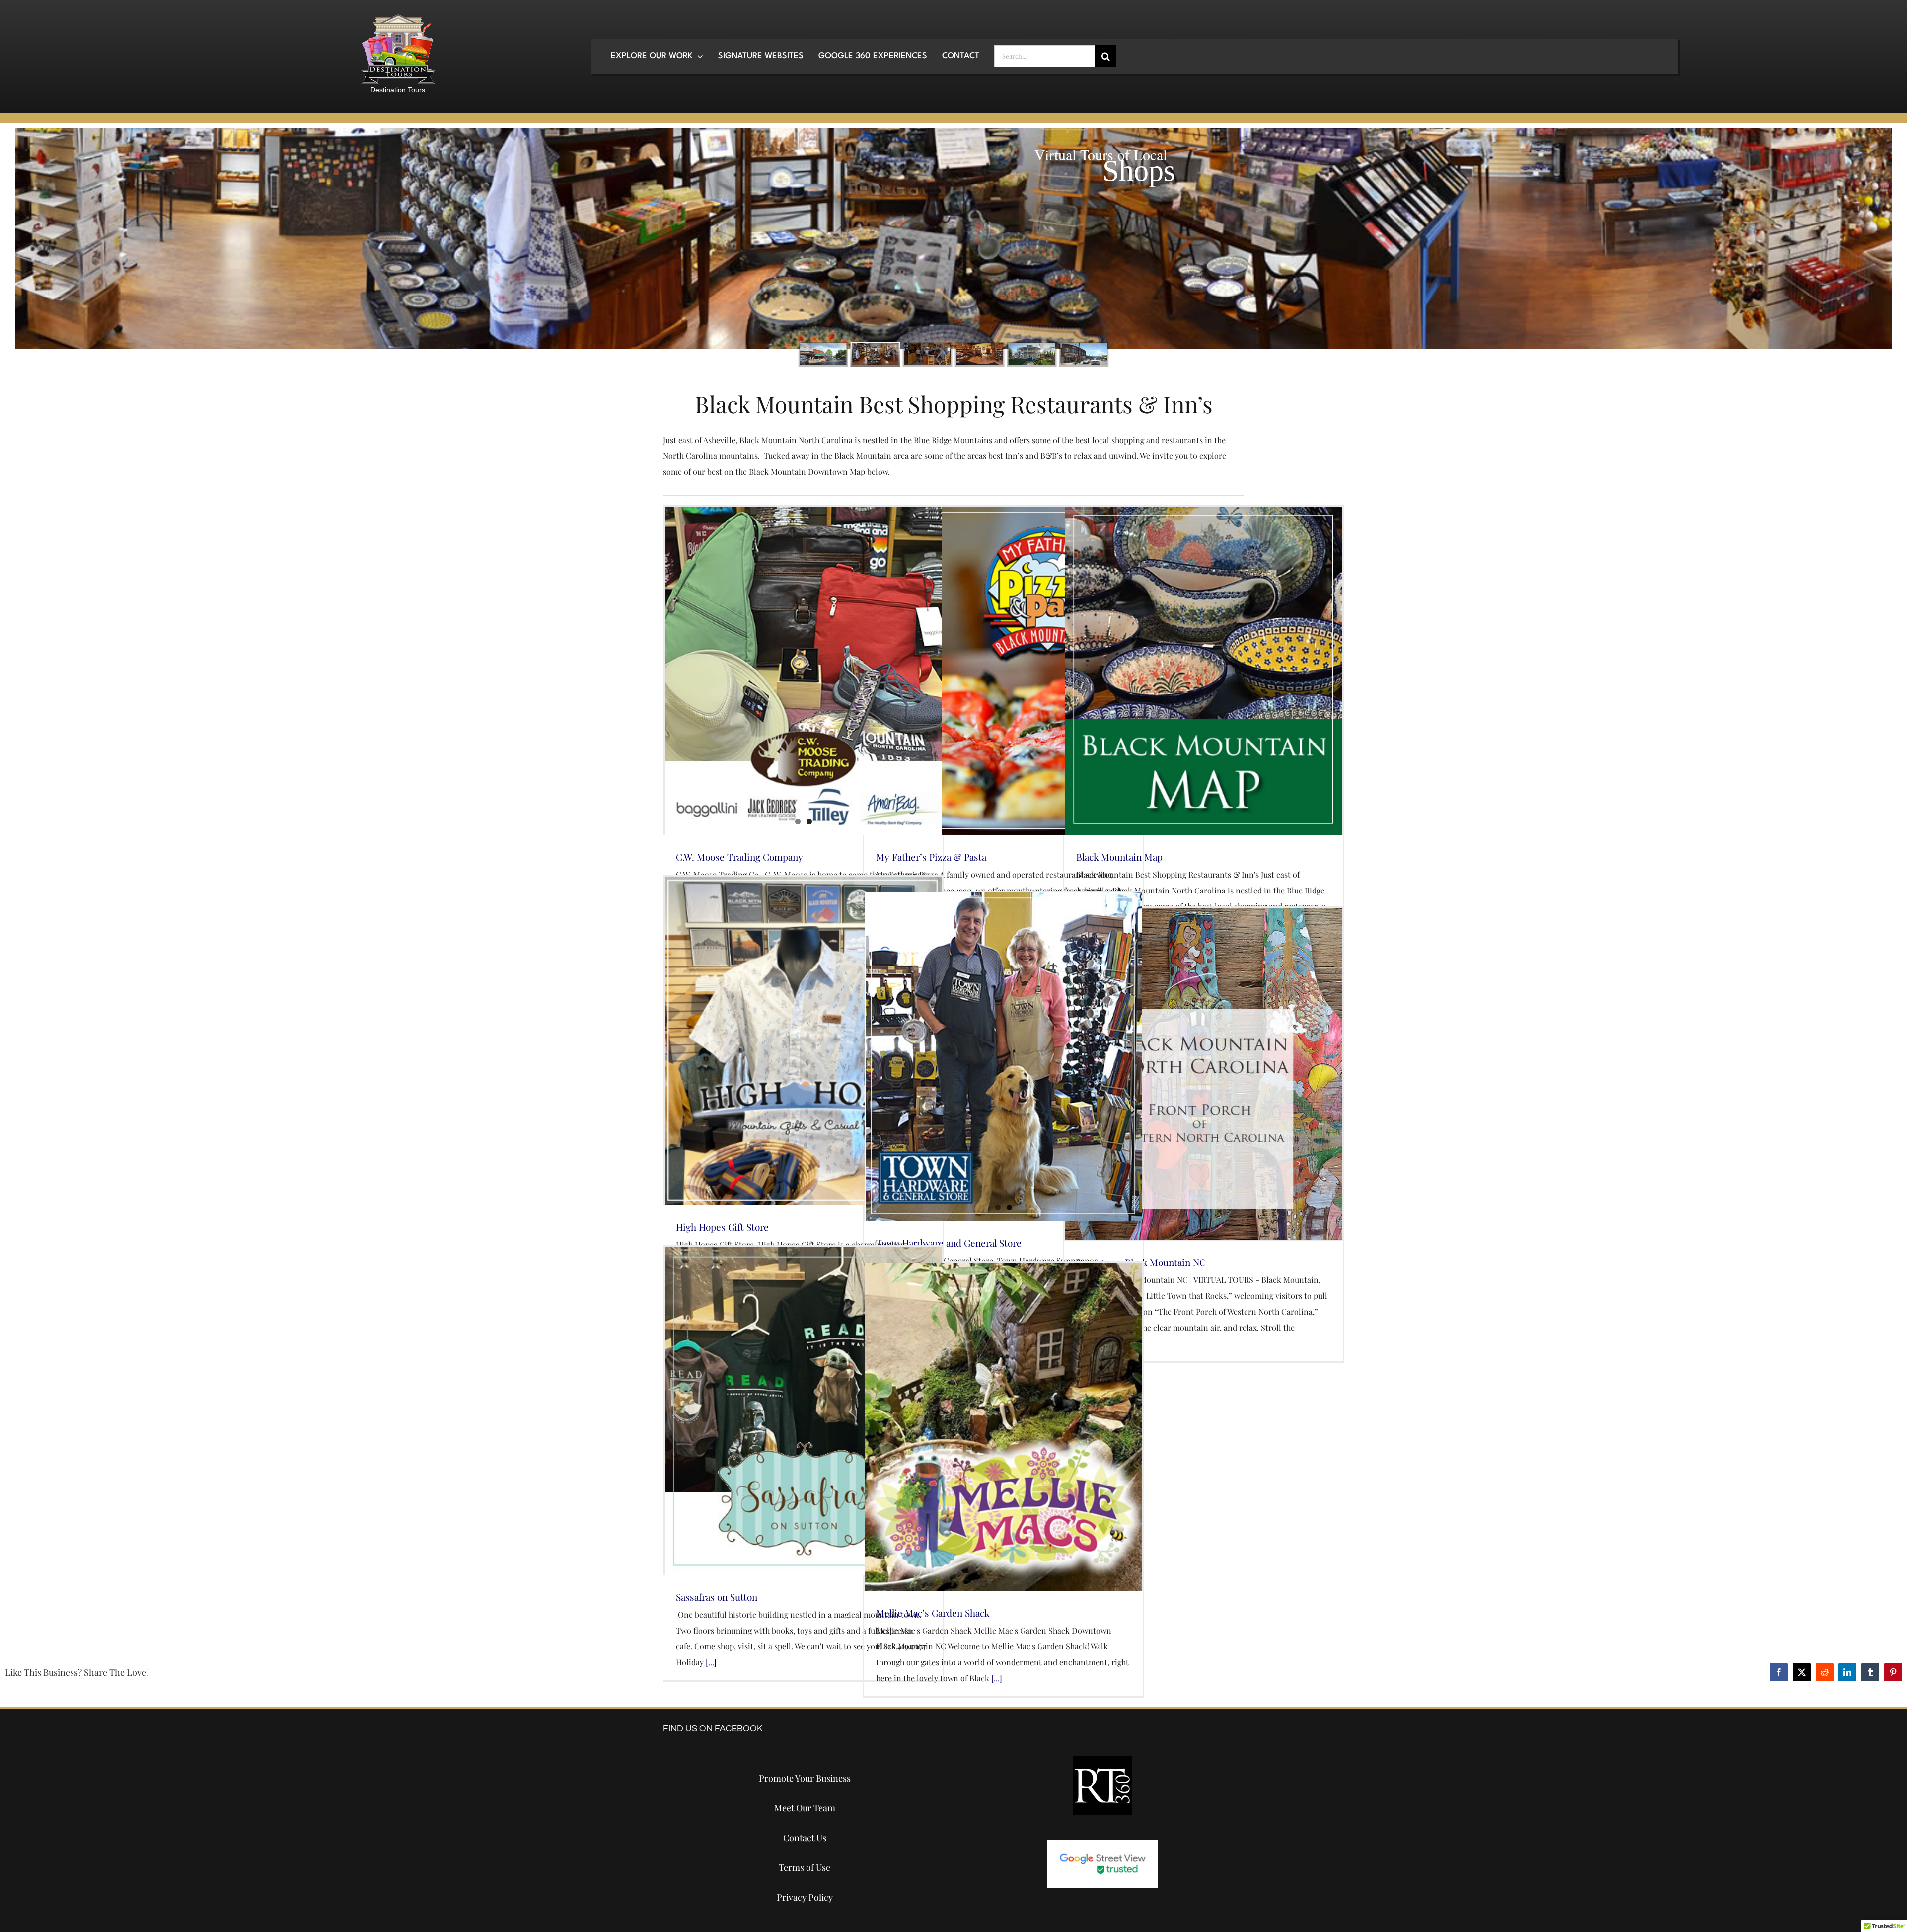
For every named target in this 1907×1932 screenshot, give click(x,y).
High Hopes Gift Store (722, 1227)
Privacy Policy (805, 1897)
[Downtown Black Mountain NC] (1204, 1074)
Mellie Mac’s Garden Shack (933, 1613)
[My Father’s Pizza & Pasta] (1003, 671)
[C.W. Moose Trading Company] (803, 671)
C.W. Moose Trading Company (739, 857)
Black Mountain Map (1119, 857)
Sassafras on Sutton (717, 1597)
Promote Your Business (805, 1778)
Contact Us (805, 1838)
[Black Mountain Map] (1204, 671)
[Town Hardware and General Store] (1003, 1057)
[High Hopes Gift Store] (803, 1041)
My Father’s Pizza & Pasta (931, 857)
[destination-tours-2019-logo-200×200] (398, 18)
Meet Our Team (805, 1808)
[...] (710, 1662)
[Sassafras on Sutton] (803, 1411)
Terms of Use (805, 1867)
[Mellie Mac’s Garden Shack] (1003, 1427)
